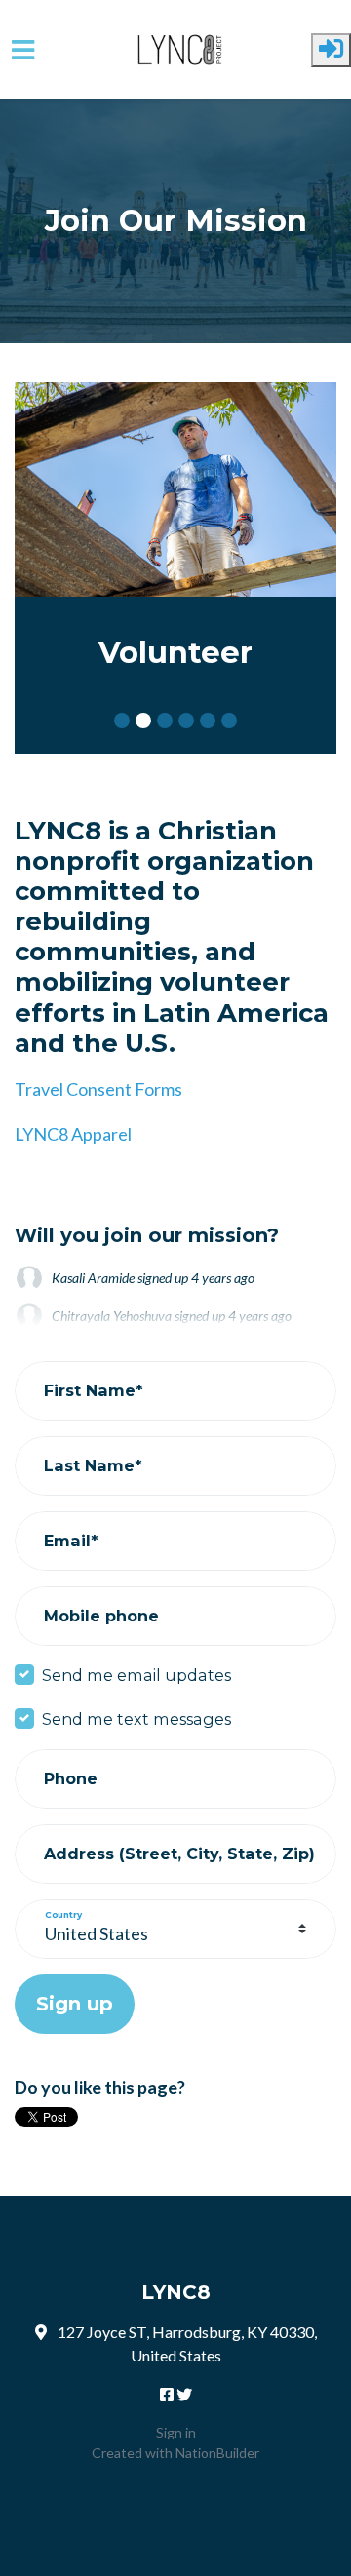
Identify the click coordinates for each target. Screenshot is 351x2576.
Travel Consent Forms (98, 1089)
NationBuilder (217, 2453)
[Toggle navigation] (23, 50)
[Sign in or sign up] (331, 50)
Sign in (176, 2432)
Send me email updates (136, 1675)
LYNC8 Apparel (73, 1134)
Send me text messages (136, 1719)
